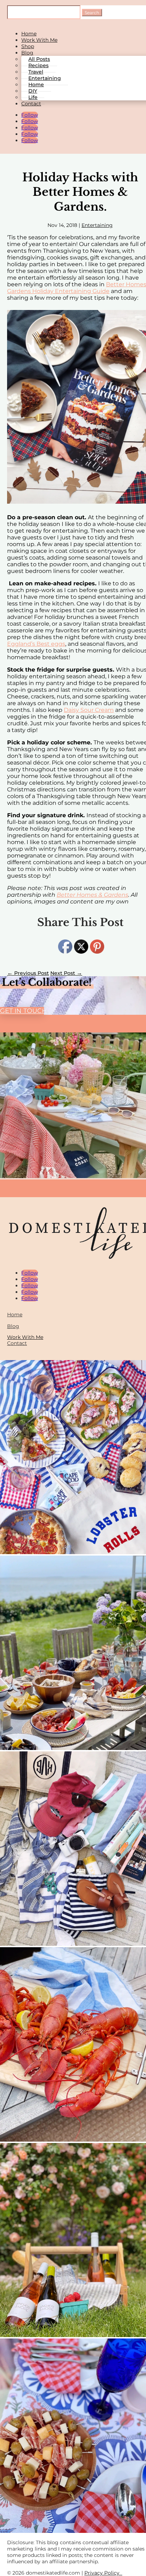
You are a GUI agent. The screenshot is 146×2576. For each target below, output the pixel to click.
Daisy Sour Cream (89, 710)
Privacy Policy (103, 2573)
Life (33, 97)
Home (29, 34)
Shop (28, 46)
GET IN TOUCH (22, 1011)
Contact (31, 104)
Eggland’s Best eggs (36, 644)
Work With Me (39, 40)
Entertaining (97, 225)
